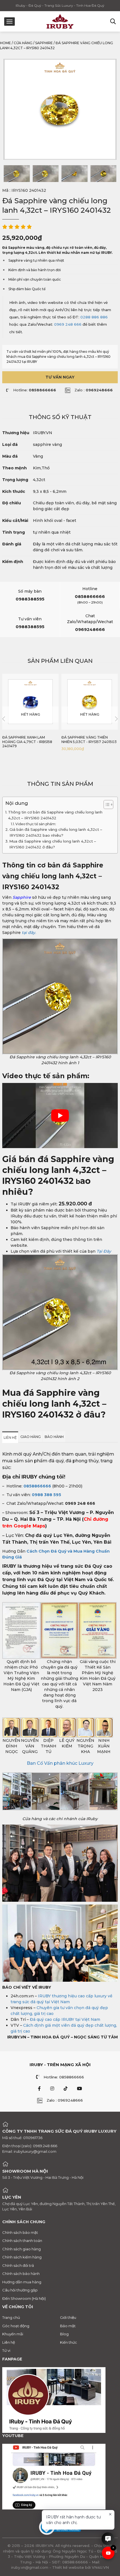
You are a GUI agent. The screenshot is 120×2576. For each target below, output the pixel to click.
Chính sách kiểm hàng (22, 2257)
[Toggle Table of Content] (106, 805)
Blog (64, 2334)
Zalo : (94, 390)
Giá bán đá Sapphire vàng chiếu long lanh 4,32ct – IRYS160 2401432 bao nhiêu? (56, 832)
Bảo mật (68, 2326)
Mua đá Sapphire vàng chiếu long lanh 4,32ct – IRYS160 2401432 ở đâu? (53, 844)
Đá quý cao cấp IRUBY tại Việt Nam (65, 2019)
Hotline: (35, 390)
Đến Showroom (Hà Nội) (24, 2298)
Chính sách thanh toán (22, 2241)
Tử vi (6, 2350)
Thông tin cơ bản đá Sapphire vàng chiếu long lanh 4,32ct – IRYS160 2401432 (55, 815)
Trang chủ (11, 2317)
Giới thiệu (68, 2317)
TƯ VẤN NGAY (60, 377)
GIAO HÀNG (31, 1437)
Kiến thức (69, 2342)
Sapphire (44, 43)
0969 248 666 (68, 324)
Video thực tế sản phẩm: (36, 824)
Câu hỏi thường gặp (20, 2290)
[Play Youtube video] (60, 1116)
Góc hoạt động (16, 2326)
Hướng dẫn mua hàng (22, 2282)
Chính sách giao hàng (21, 2249)
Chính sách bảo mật (20, 2232)
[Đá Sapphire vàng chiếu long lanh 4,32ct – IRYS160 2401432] (17, 174)
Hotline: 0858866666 (64, 2077)
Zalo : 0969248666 (65, 2100)
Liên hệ (9, 2342)
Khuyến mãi (13, 2334)
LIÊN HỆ (10, 1438)
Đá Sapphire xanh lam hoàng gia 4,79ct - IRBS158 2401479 (27, 742)
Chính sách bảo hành (21, 2274)
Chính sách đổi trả (18, 2265)
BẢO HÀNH (54, 1437)
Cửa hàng (23, 43)
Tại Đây (104, 1251)
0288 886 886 (94, 317)
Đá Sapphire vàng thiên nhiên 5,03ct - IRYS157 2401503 (89, 740)
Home (5, 43)
